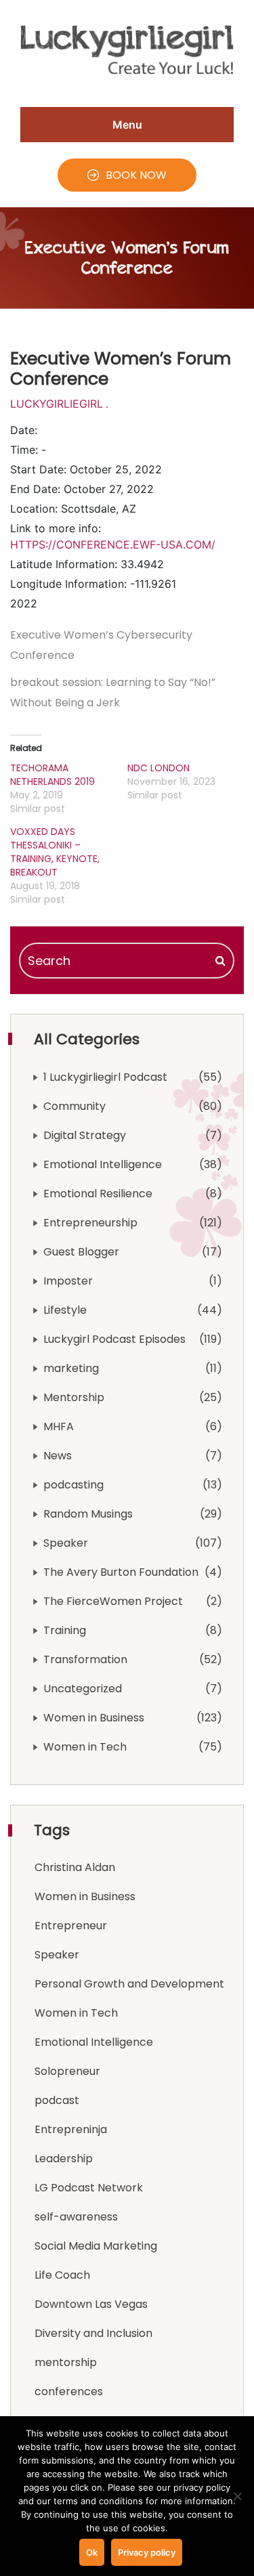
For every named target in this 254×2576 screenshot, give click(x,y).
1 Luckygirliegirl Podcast (105, 1077)
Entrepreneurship (90, 1223)
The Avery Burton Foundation (121, 1572)
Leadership (64, 2159)
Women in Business (94, 1718)
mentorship (66, 2362)
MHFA (59, 1426)
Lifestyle (65, 1310)
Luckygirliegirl (57, 404)
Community (75, 1106)
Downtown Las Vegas (91, 2304)
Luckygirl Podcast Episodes (114, 1339)
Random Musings (88, 1514)
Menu (127, 125)
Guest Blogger (81, 1252)
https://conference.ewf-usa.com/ (113, 544)
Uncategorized (83, 1689)
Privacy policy (147, 2552)
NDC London (158, 768)
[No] (237, 2496)
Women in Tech (85, 1747)
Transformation (85, 1659)
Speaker (66, 1543)
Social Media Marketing (96, 2246)
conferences (69, 2391)
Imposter (68, 1281)
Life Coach (62, 2275)
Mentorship (74, 1397)
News (58, 1456)
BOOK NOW (136, 175)
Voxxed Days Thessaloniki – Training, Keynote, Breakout (55, 852)
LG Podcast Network (89, 2188)
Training (65, 1630)
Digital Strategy (85, 1135)
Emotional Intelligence (103, 1164)
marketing (71, 1368)
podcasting (73, 1485)
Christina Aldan (75, 1867)
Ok (92, 2552)
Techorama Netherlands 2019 (52, 775)
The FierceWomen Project (113, 1601)
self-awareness (76, 2217)
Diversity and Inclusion (93, 2333)
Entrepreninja (71, 2129)
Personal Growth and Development (129, 1984)
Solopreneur (67, 2071)
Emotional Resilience (98, 1194)
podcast (57, 2100)
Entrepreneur (71, 1926)
